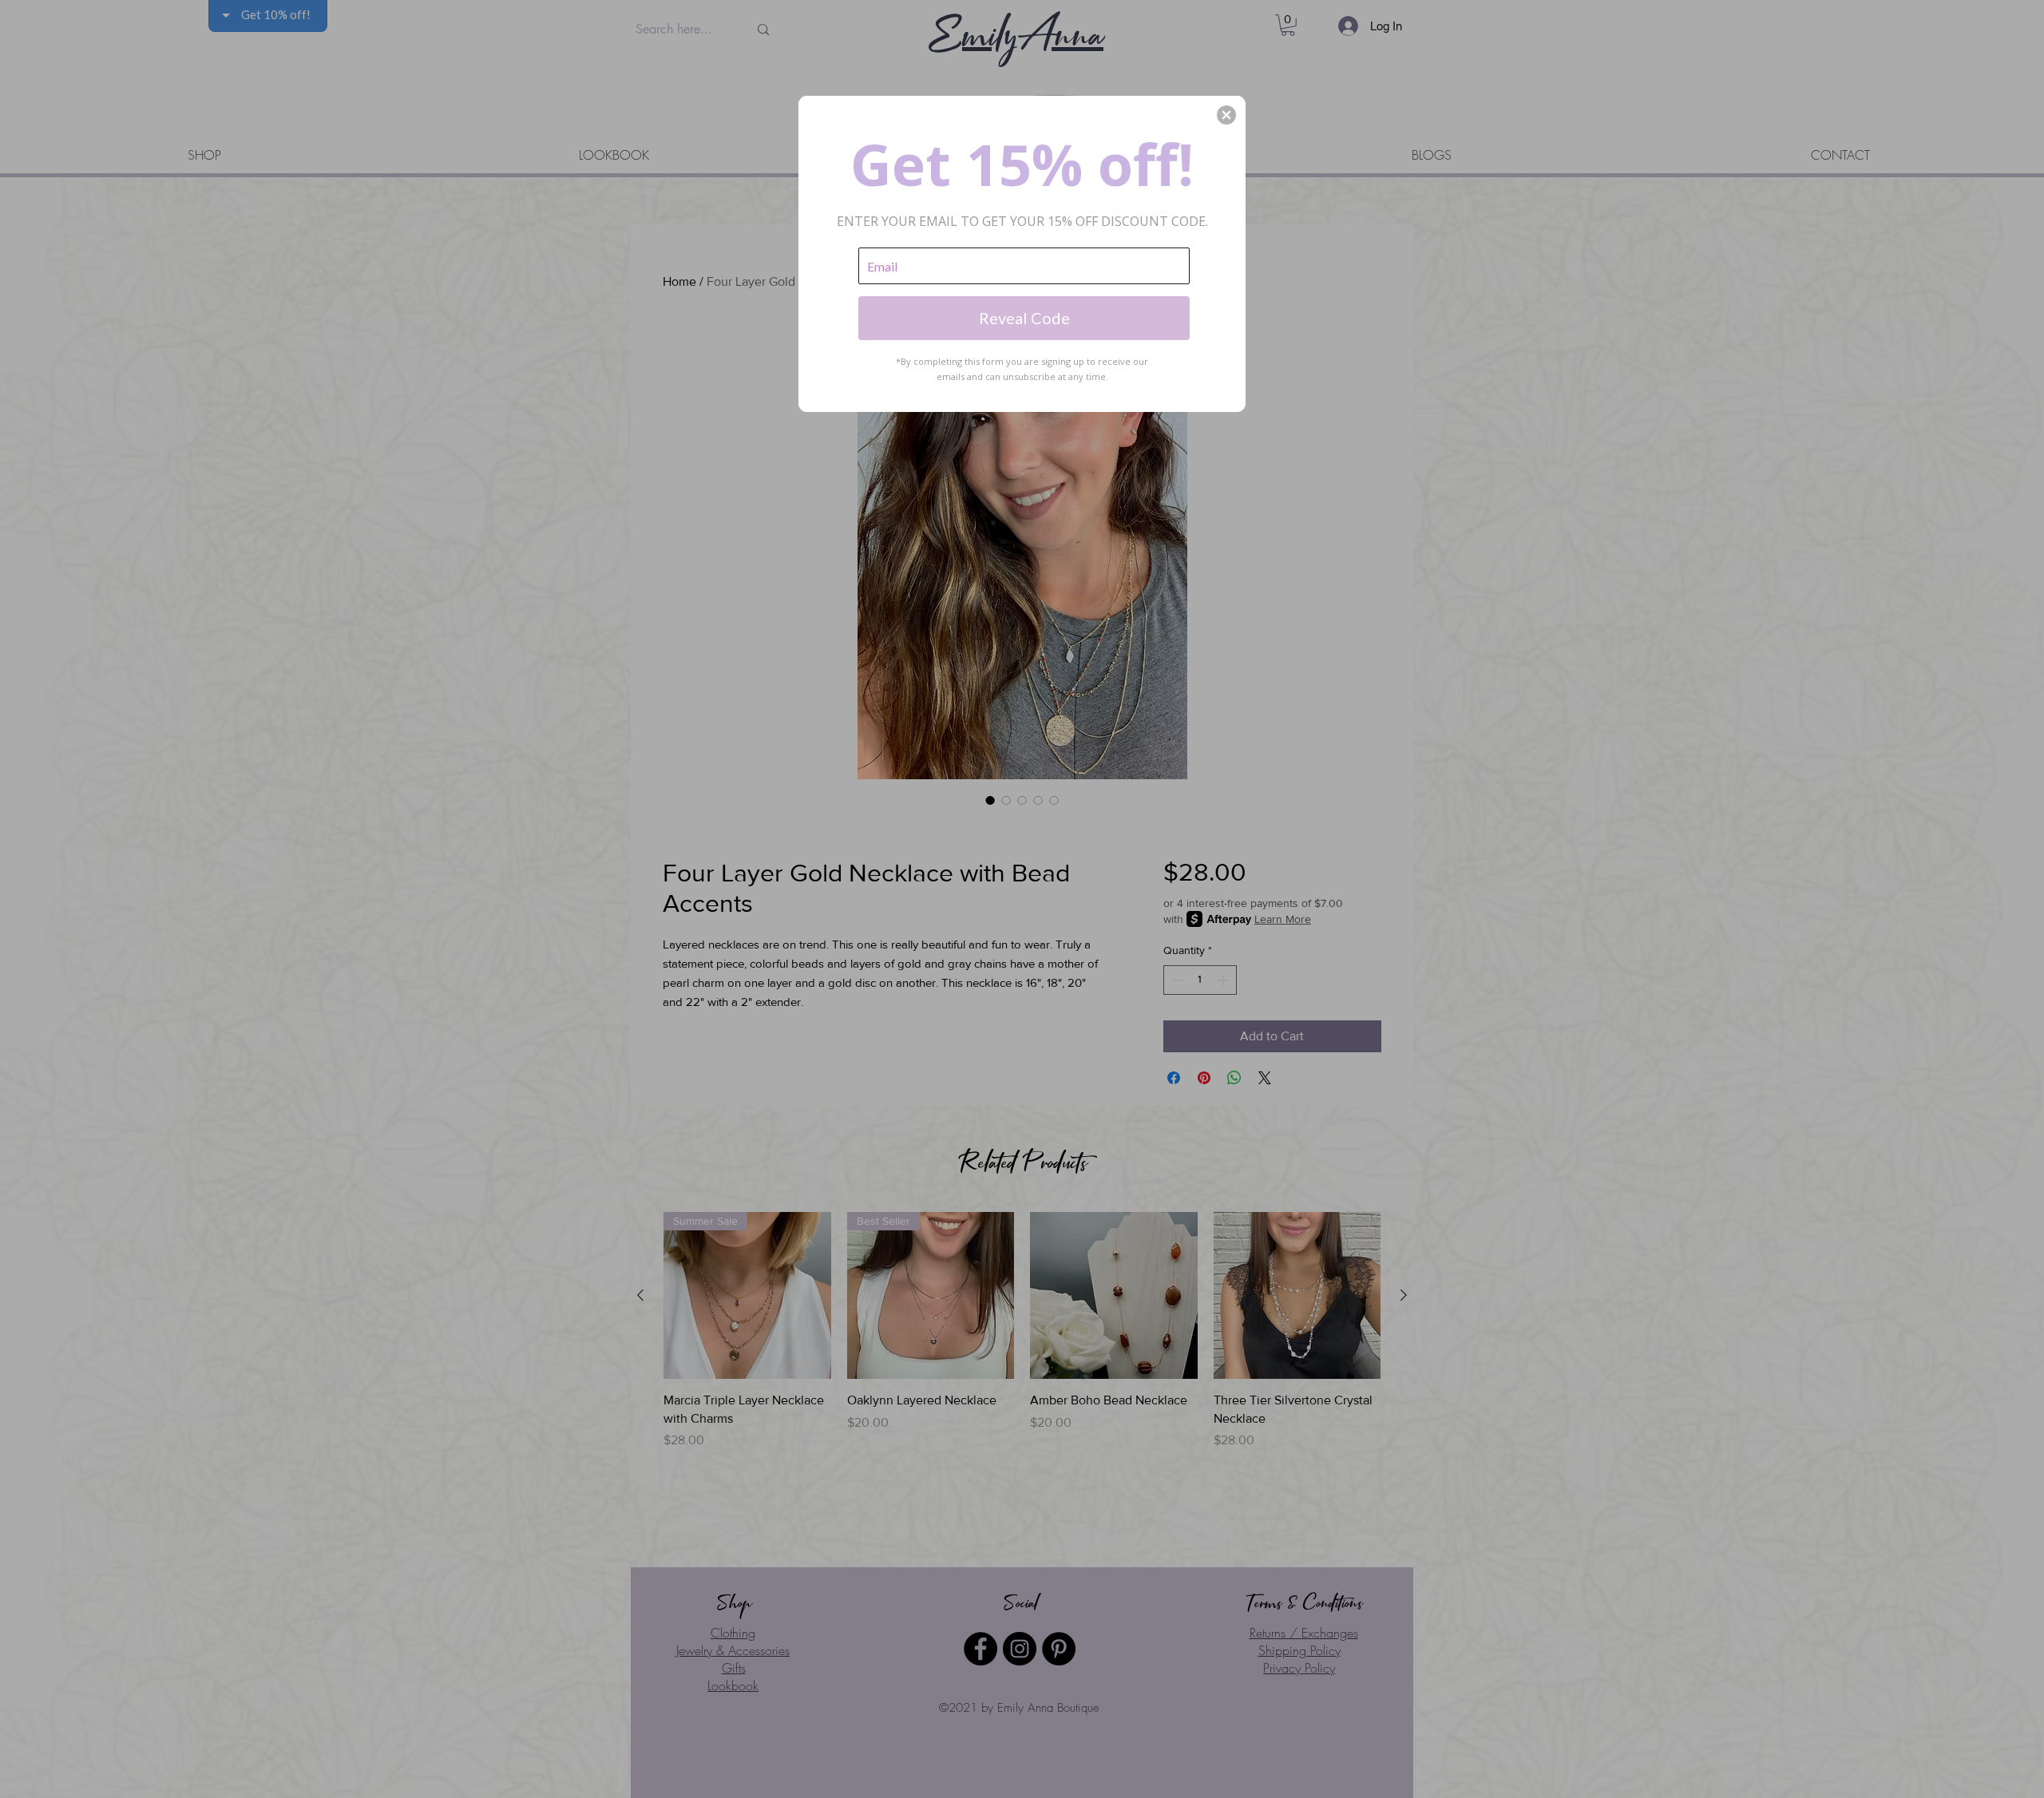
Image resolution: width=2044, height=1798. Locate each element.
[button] (1226, 115)
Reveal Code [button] (1024, 318)
